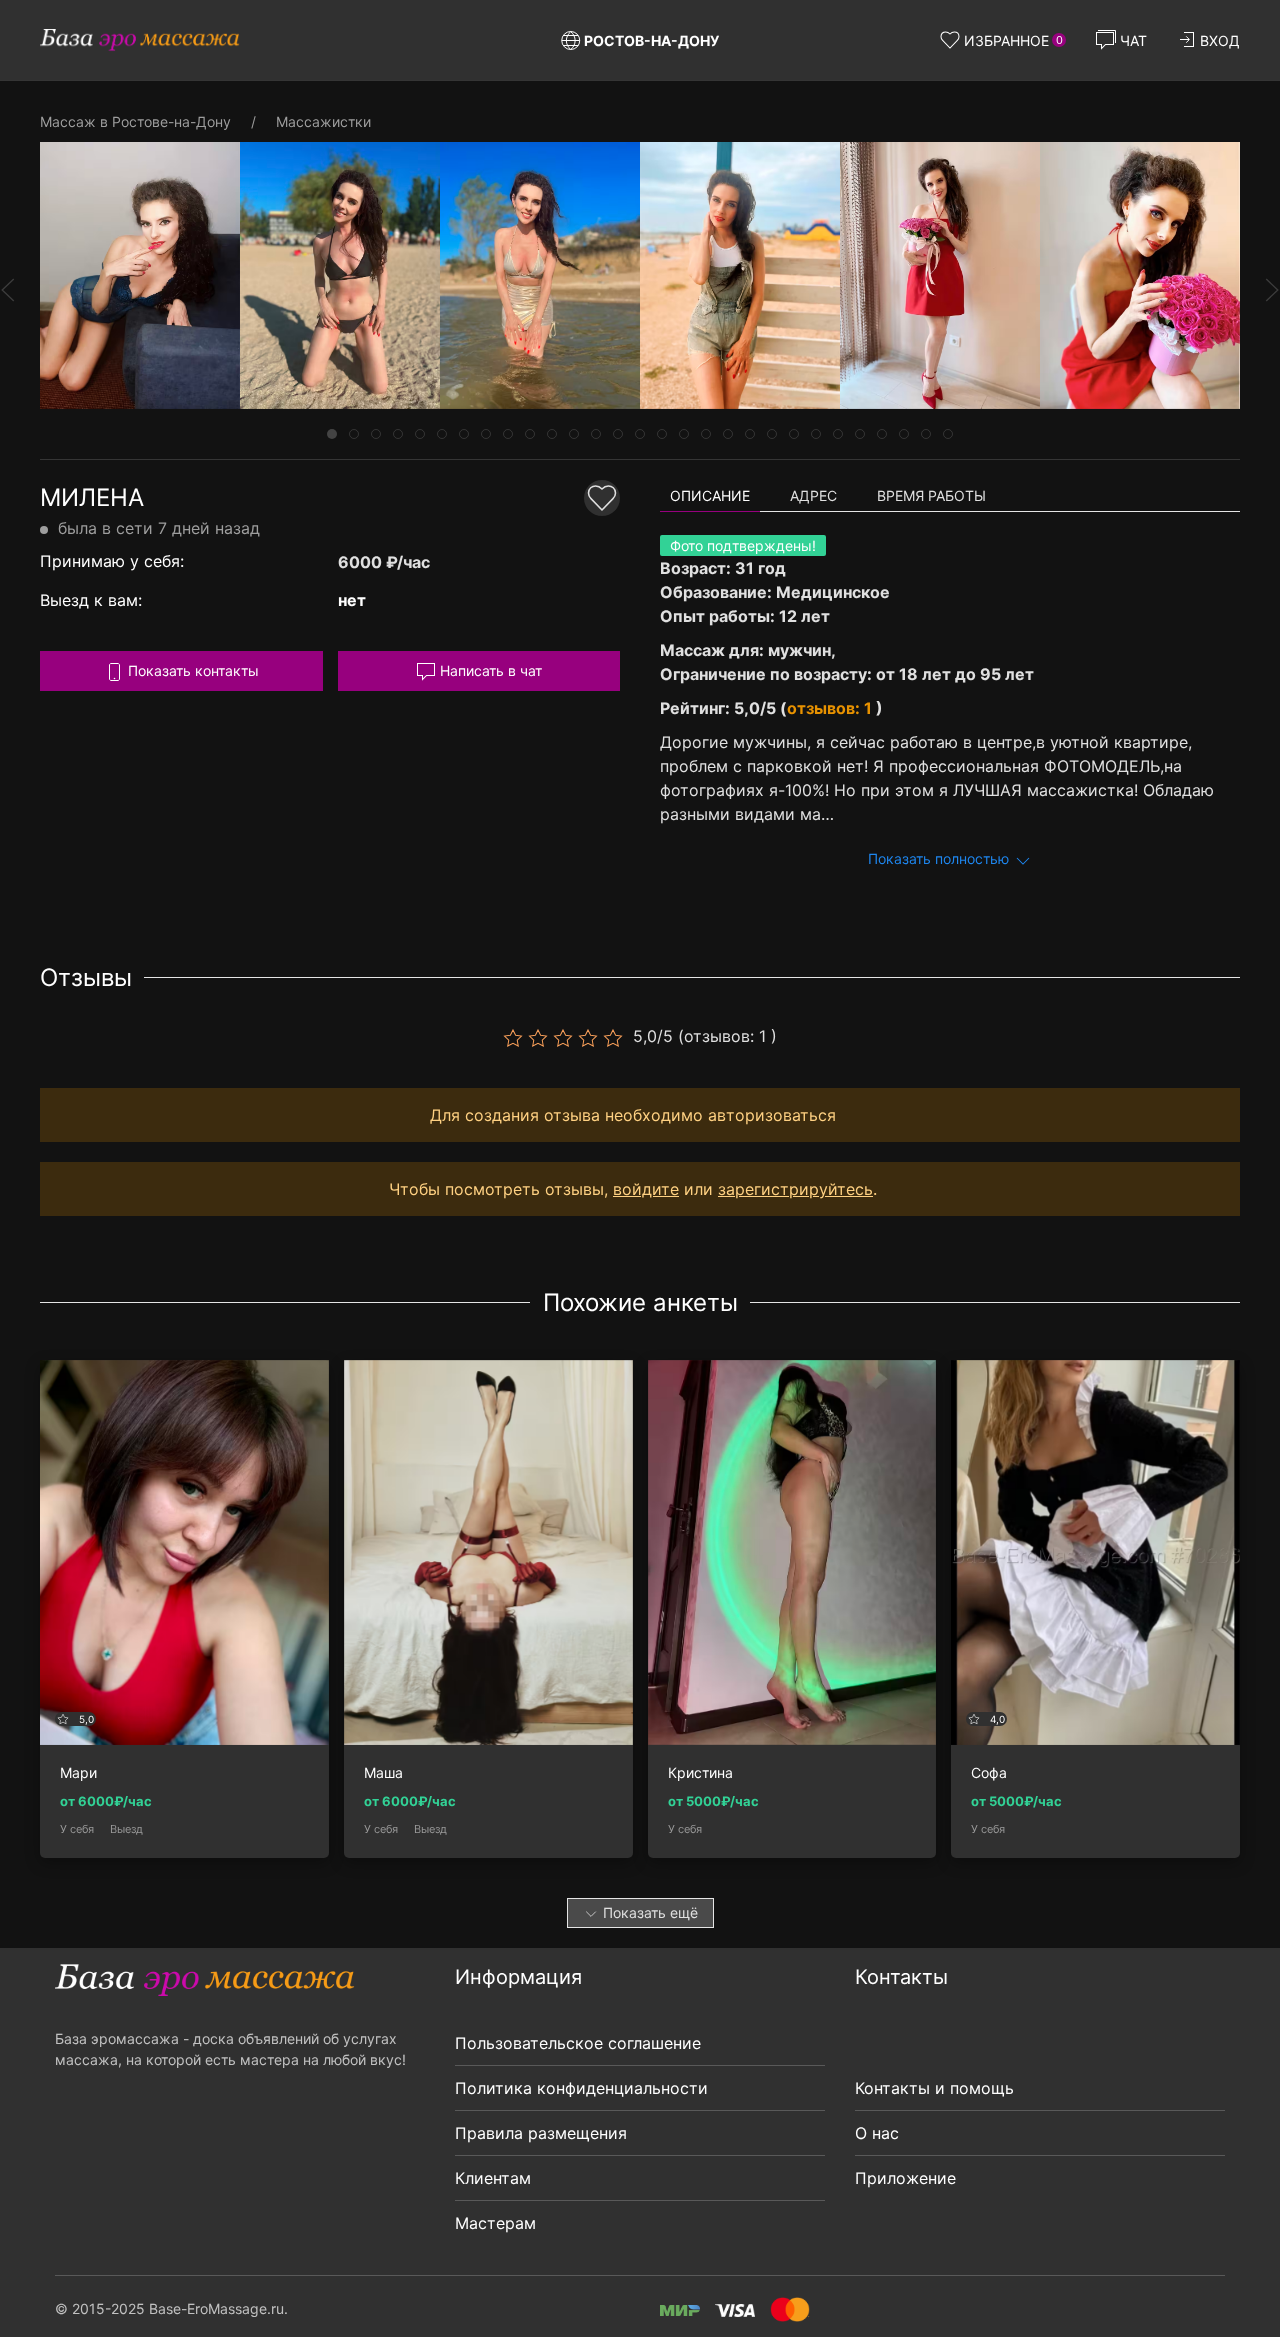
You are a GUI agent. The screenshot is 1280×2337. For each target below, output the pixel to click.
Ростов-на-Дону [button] (651, 40)
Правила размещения (541, 2133)
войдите (646, 1189)
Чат (1133, 40)
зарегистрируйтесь (795, 1189)
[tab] (332, 434)
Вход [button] (1220, 40)
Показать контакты (191, 670)
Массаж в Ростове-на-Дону (135, 121)
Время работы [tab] (931, 495)
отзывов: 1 (831, 708)
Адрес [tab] (813, 495)
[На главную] (140, 40)
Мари (78, 1773)
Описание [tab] (710, 495)
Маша (383, 1773)
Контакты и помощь (934, 2088)
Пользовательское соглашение (578, 2043)
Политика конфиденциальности (581, 2088)
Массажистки (323, 121)
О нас (877, 2133)
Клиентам (493, 2178)
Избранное (1013, 40)
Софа (989, 1773)
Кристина (700, 1773)
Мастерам (495, 2223)
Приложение (905, 2178)
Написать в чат (489, 670)
